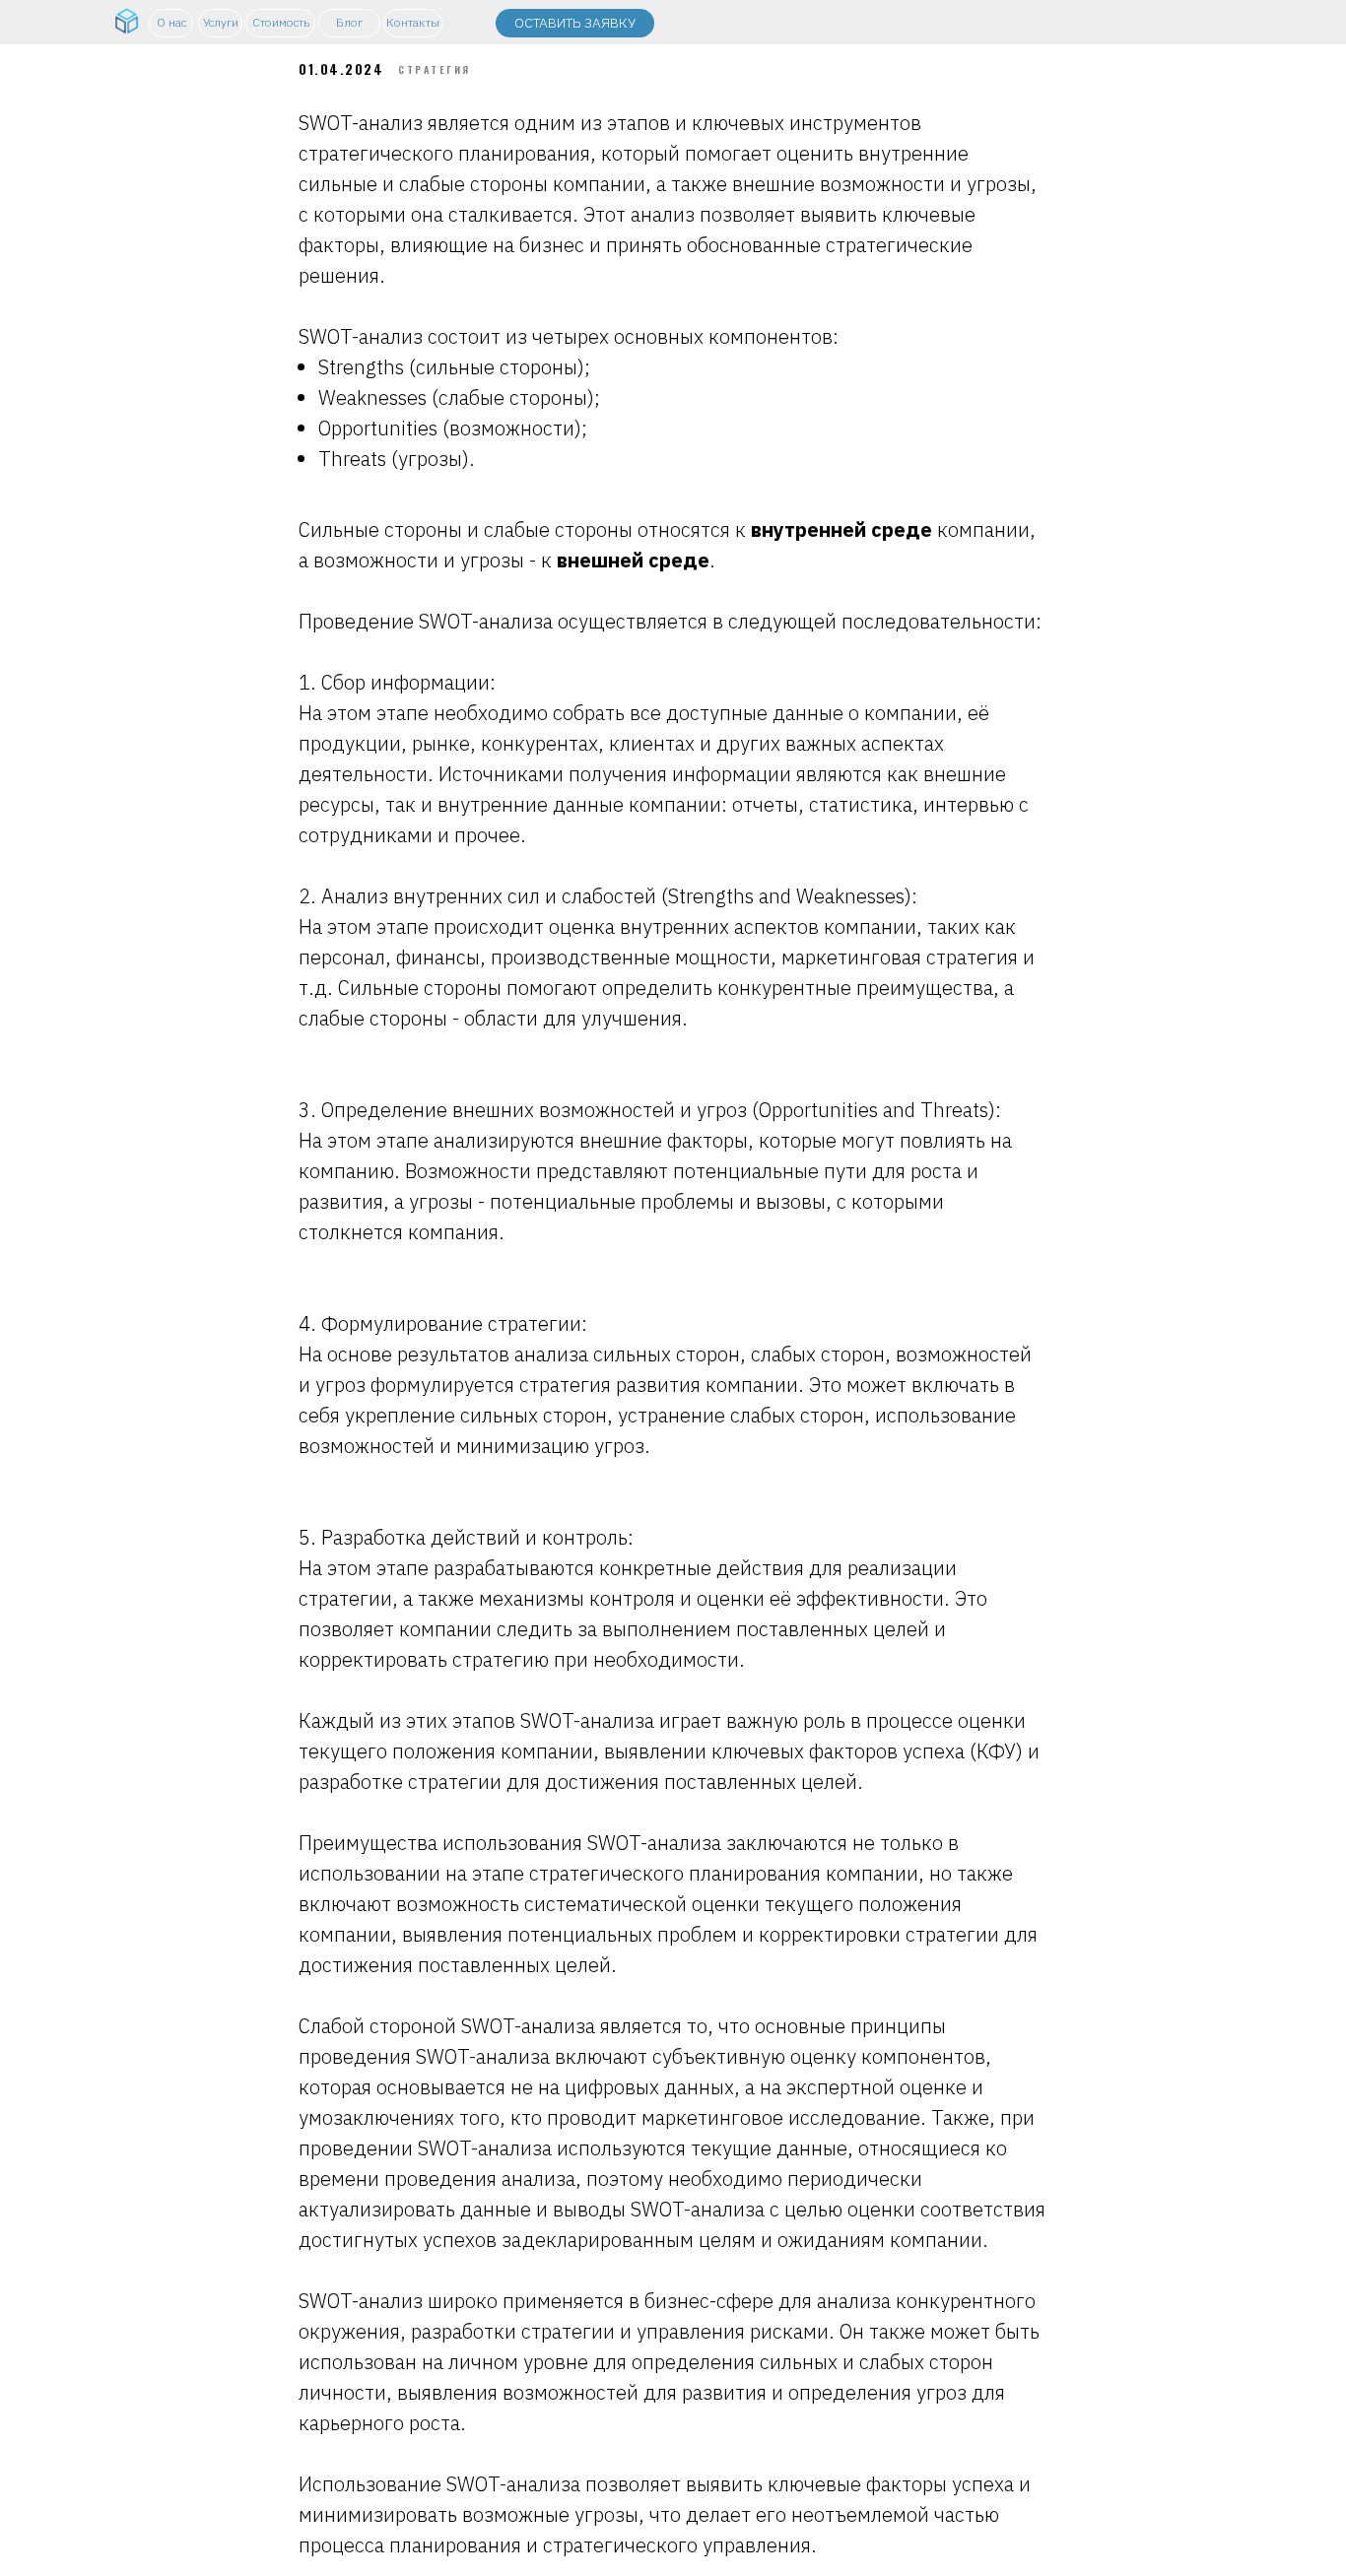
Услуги (221, 22)
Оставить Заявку (575, 23)
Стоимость (281, 22)
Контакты (413, 22)
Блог (349, 22)
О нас (171, 22)
